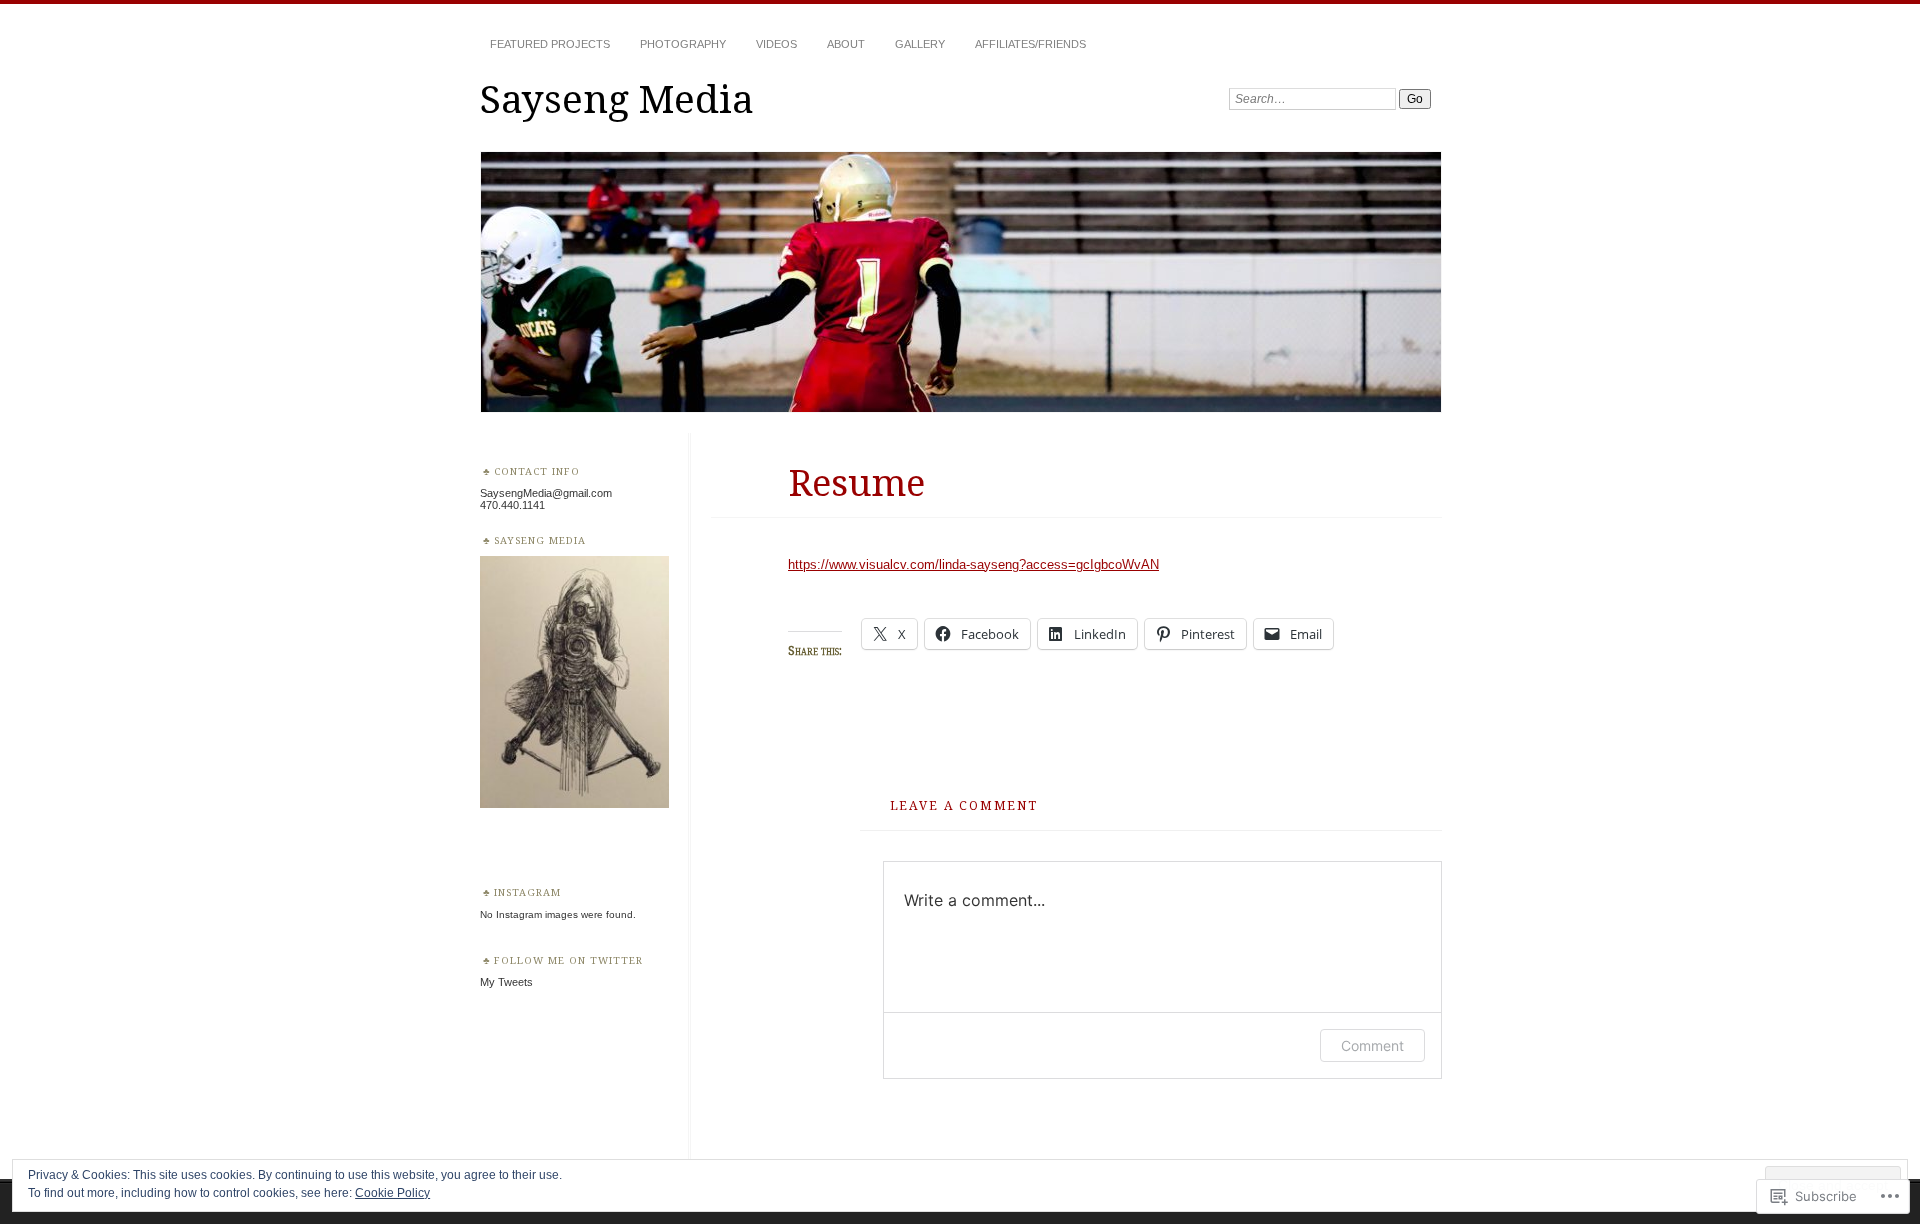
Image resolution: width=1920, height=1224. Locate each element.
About (846, 44)
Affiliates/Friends (1030, 44)
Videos (776, 44)
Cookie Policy (392, 1193)
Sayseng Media (617, 97)
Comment (1372, 1045)
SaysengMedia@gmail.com (546, 493)
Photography (683, 44)
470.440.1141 (512, 505)
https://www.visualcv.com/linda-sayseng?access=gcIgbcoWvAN (973, 564)
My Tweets (506, 982)
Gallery (920, 44)
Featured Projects (550, 44)
